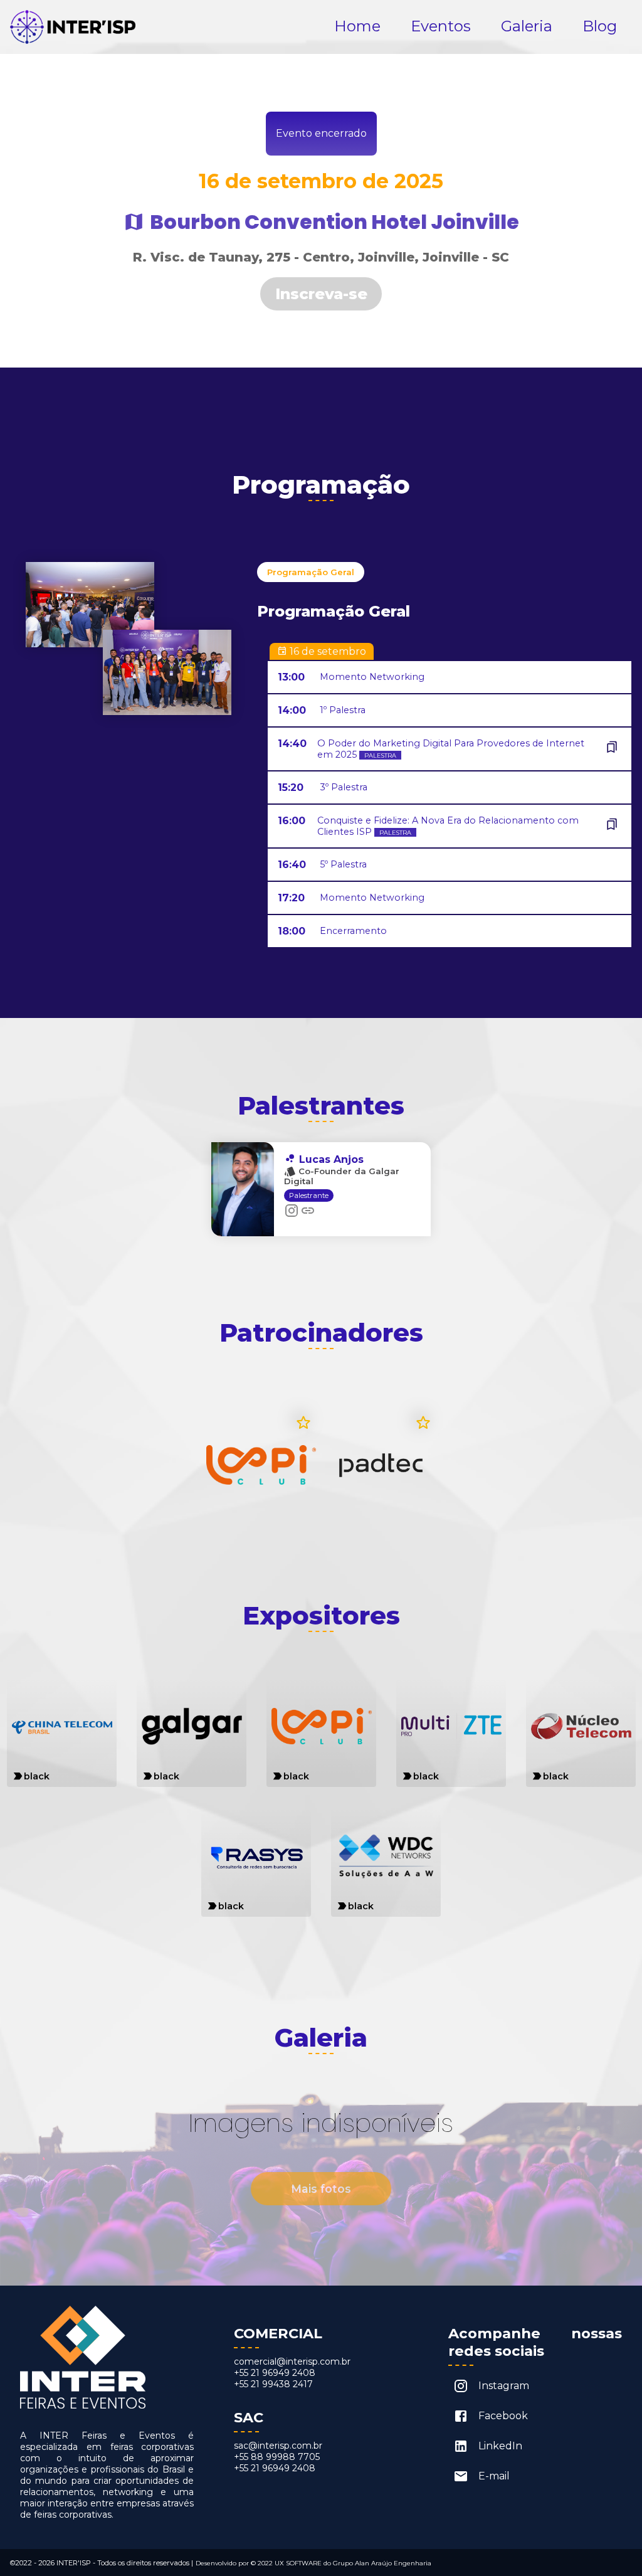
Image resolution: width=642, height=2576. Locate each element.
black (37, 1776)
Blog (600, 26)
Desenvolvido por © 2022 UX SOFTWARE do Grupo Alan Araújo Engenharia (313, 2563)
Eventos (441, 26)
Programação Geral (311, 572)
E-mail (494, 2476)
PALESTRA (380, 755)
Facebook (503, 2416)
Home (357, 26)
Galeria (527, 26)
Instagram (504, 2386)
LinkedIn (500, 2446)
